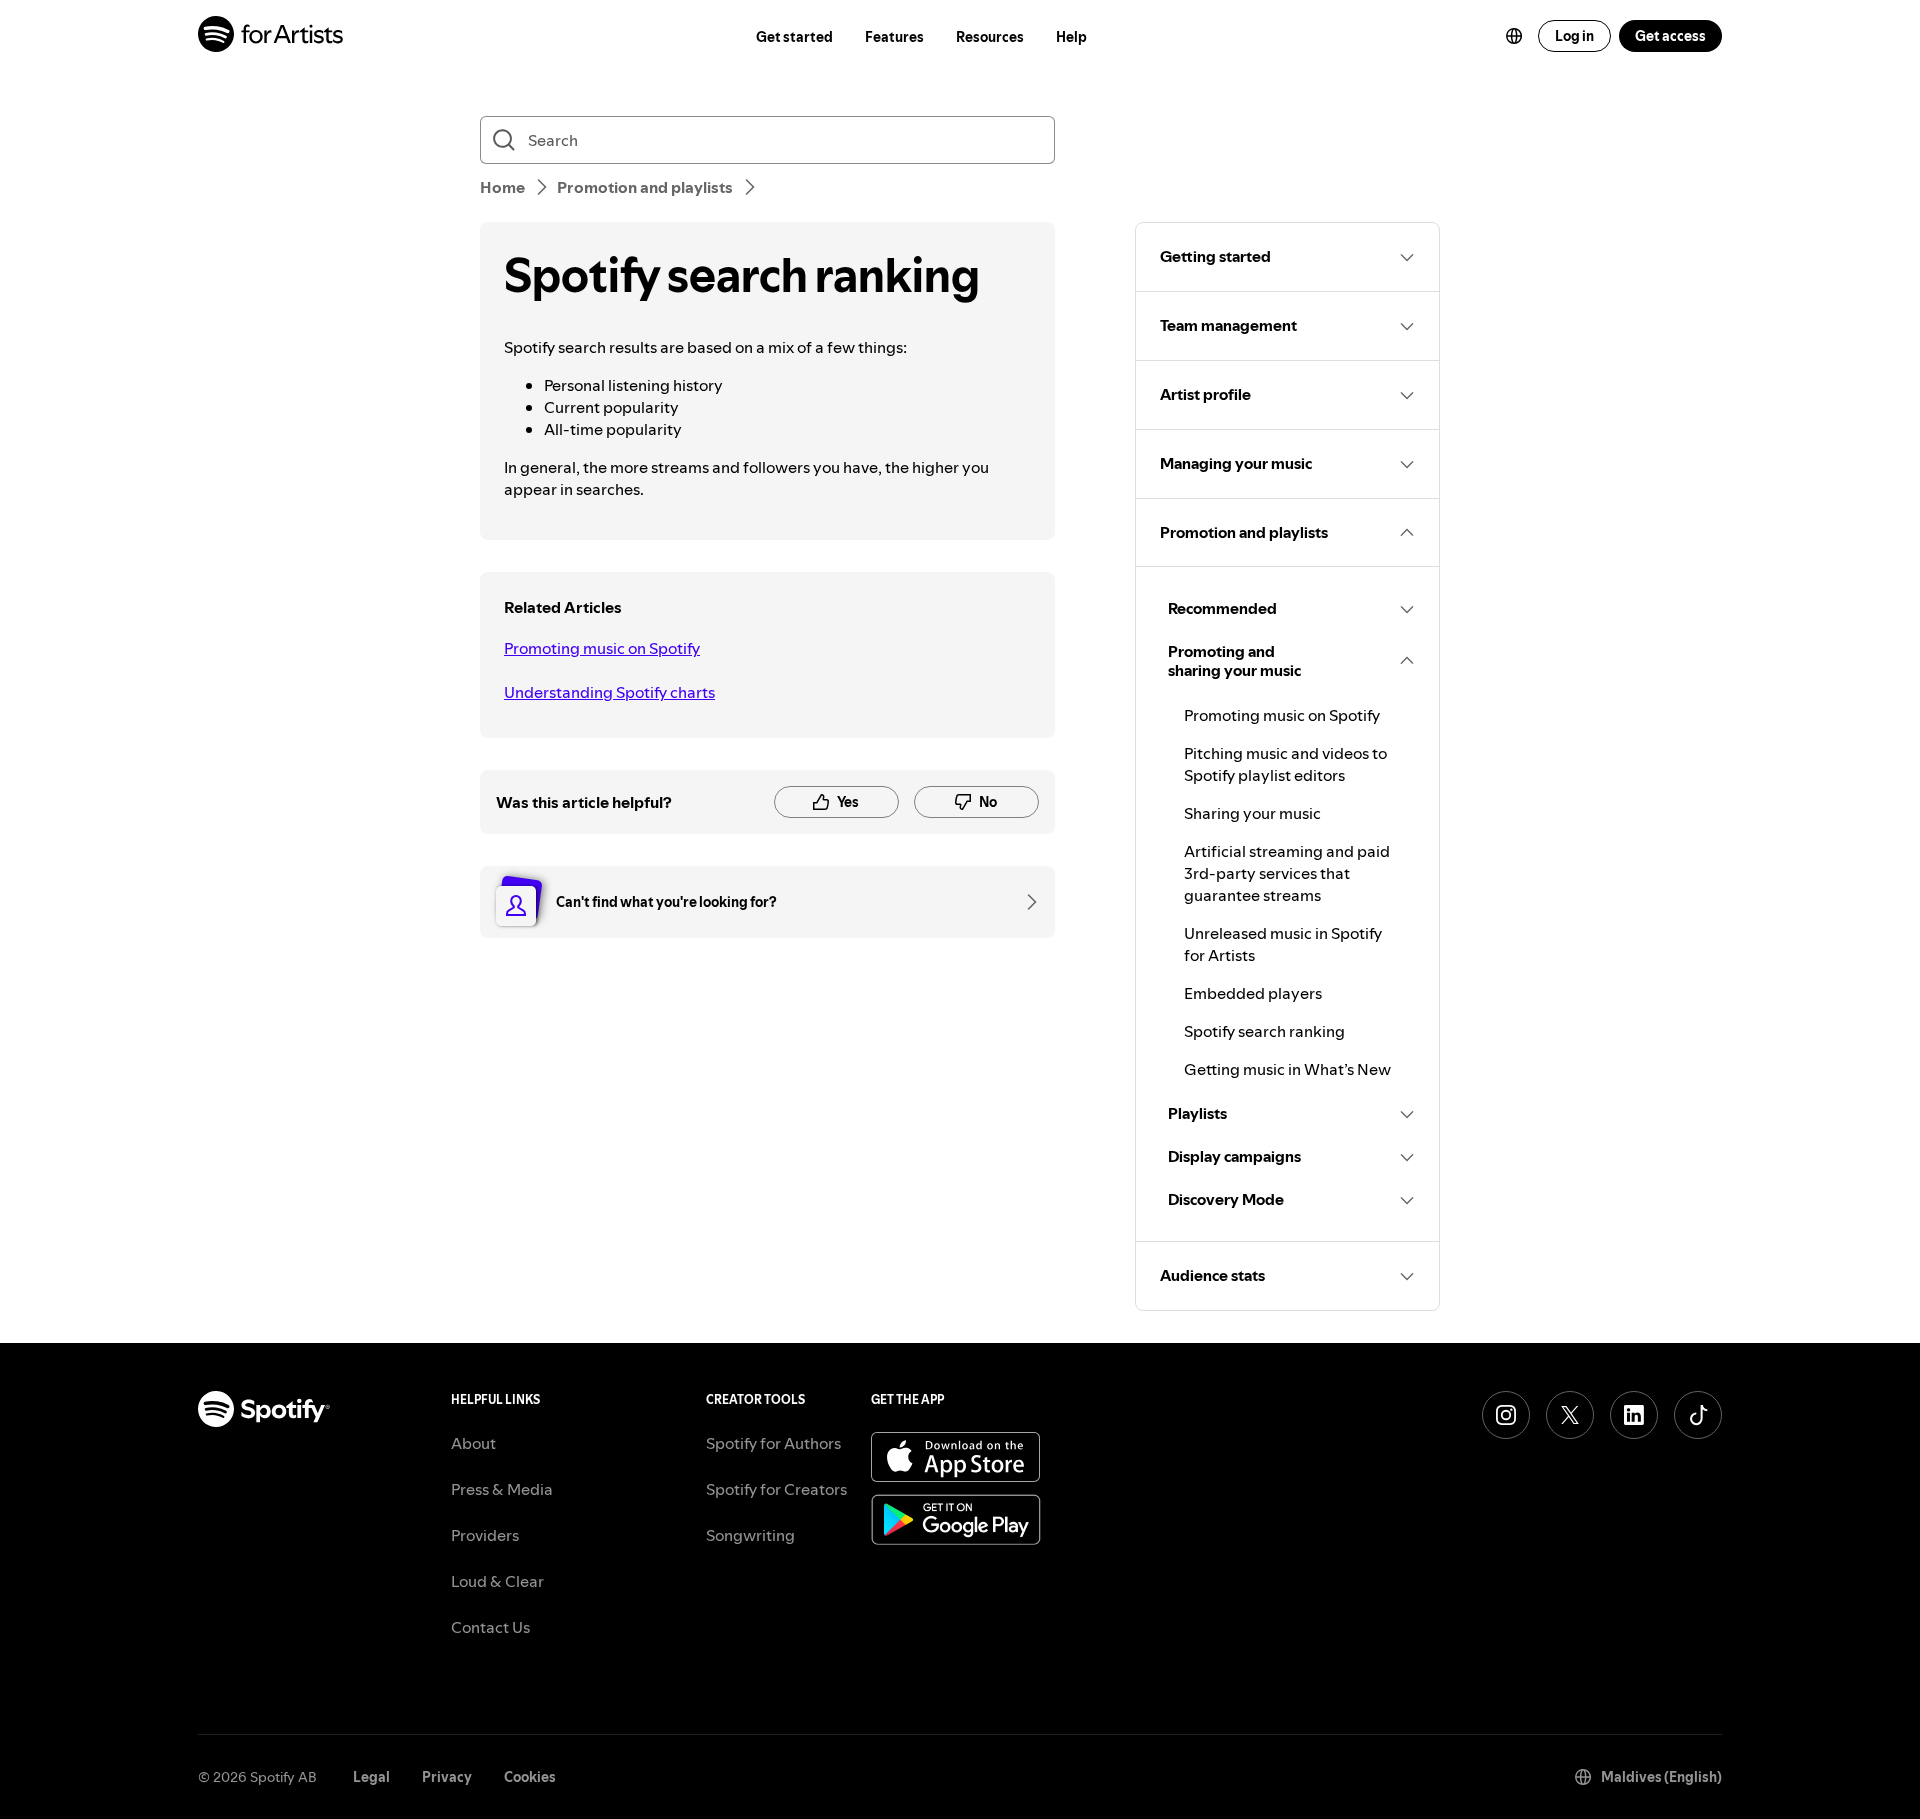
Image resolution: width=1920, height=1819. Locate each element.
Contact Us (490, 1627)
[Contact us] (1025, 902)
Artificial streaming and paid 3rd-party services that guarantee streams (1287, 873)
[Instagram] (1506, 1415)
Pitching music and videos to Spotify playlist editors (1285, 764)
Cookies (530, 1777)
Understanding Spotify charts (609, 692)
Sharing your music (1252, 813)
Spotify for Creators (776, 1489)
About (473, 1443)
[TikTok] (1698, 1415)
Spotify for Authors (773, 1443)
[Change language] (1514, 36)
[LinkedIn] (1634, 1415)
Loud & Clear (497, 1581)
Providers (485, 1535)
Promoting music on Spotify (602, 648)
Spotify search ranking (1264, 1031)
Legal (371, 1777)
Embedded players (1253, 993)
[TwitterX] (1570, 1415)
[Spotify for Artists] (271, 36)
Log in (1574, 36)
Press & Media (502, 1489)
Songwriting (750, 1535)
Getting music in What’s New (1287, 1069)
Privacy (447, 1777)
